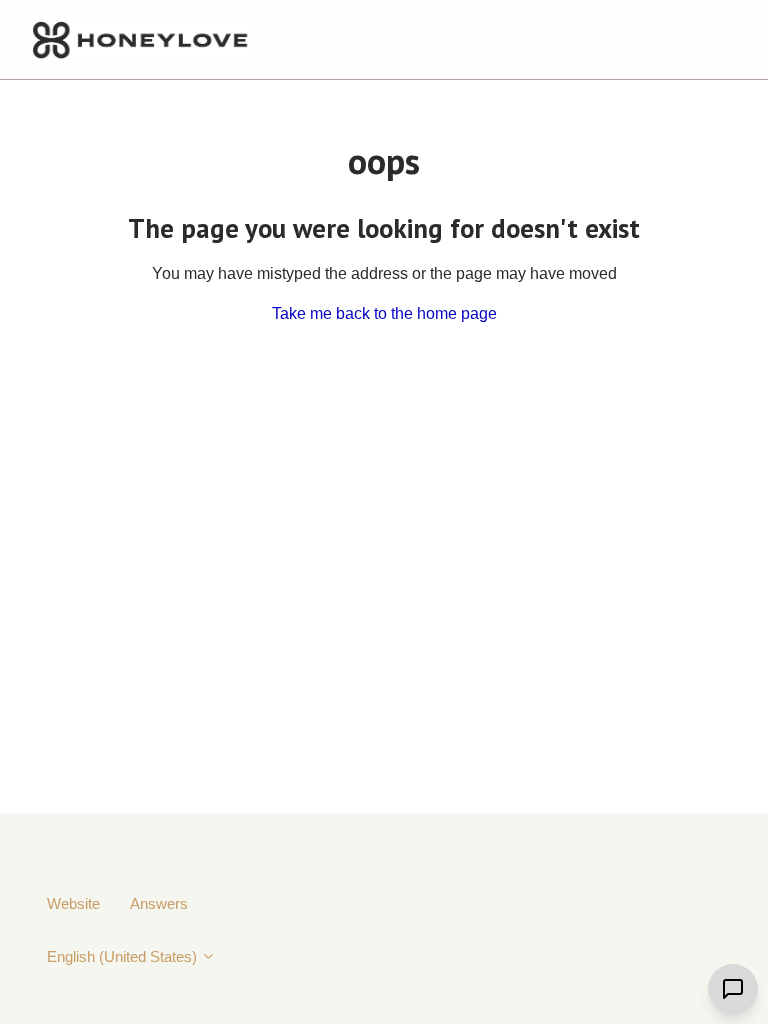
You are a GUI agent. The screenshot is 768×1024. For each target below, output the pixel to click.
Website (73, 903)
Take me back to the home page (384, 313)
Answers (159, 903)
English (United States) (124, 956)
